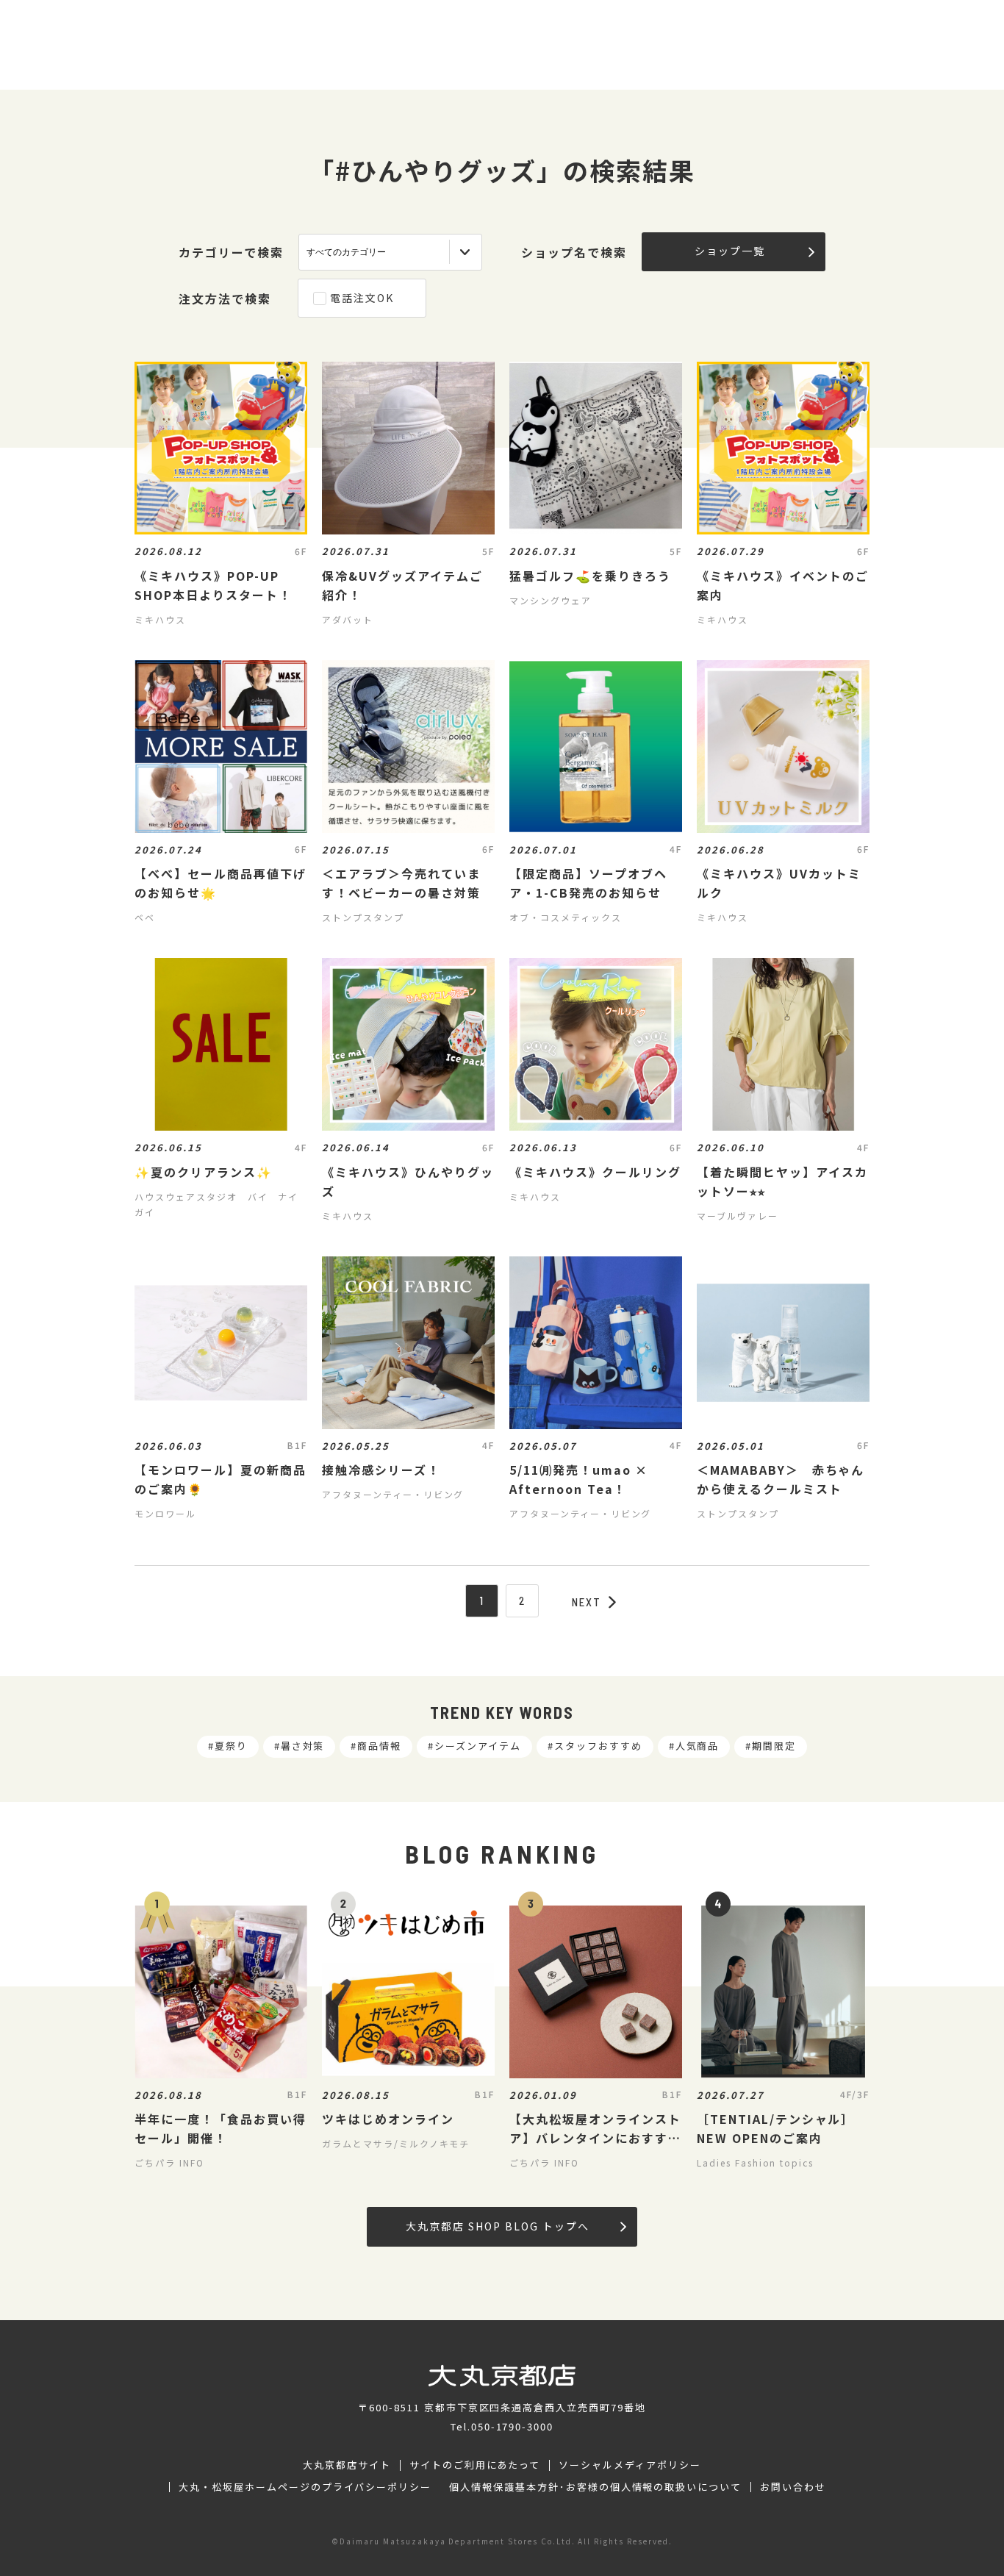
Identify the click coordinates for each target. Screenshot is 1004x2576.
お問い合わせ (793, 2487)
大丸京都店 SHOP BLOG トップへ (497, 2226)
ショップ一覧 (730, 251)
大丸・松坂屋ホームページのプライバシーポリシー (305, 2487)
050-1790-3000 (512, 2426)
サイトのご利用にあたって (475, 2465)
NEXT (587, 1602)
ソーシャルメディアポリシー (630, 2465)
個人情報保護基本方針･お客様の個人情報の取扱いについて (595, 2487)
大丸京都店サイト (347, 2465)
